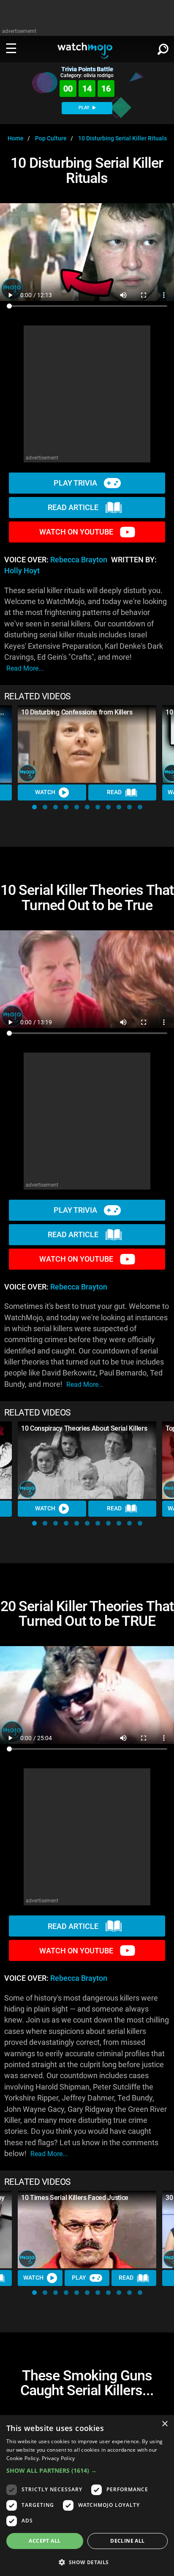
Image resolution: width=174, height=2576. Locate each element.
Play (79, 2278)
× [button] (164, 2424)
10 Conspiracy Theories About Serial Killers (84, 1428)
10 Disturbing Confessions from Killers (77, 712)
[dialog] (87, 2495)
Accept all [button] (45, 2541)
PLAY (85, 108)
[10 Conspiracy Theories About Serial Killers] (87, 1460)
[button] (34, 807)
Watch (45, 792)
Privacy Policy (58, 2458)
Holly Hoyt (22, 571)
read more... (25, 668)
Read (114, 792)
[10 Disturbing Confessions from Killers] (87, 744)
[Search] (163, 48)
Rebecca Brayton (79, 560)
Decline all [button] (127, 2541)
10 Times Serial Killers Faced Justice (75, 2198)
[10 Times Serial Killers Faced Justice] (87, 2230)
